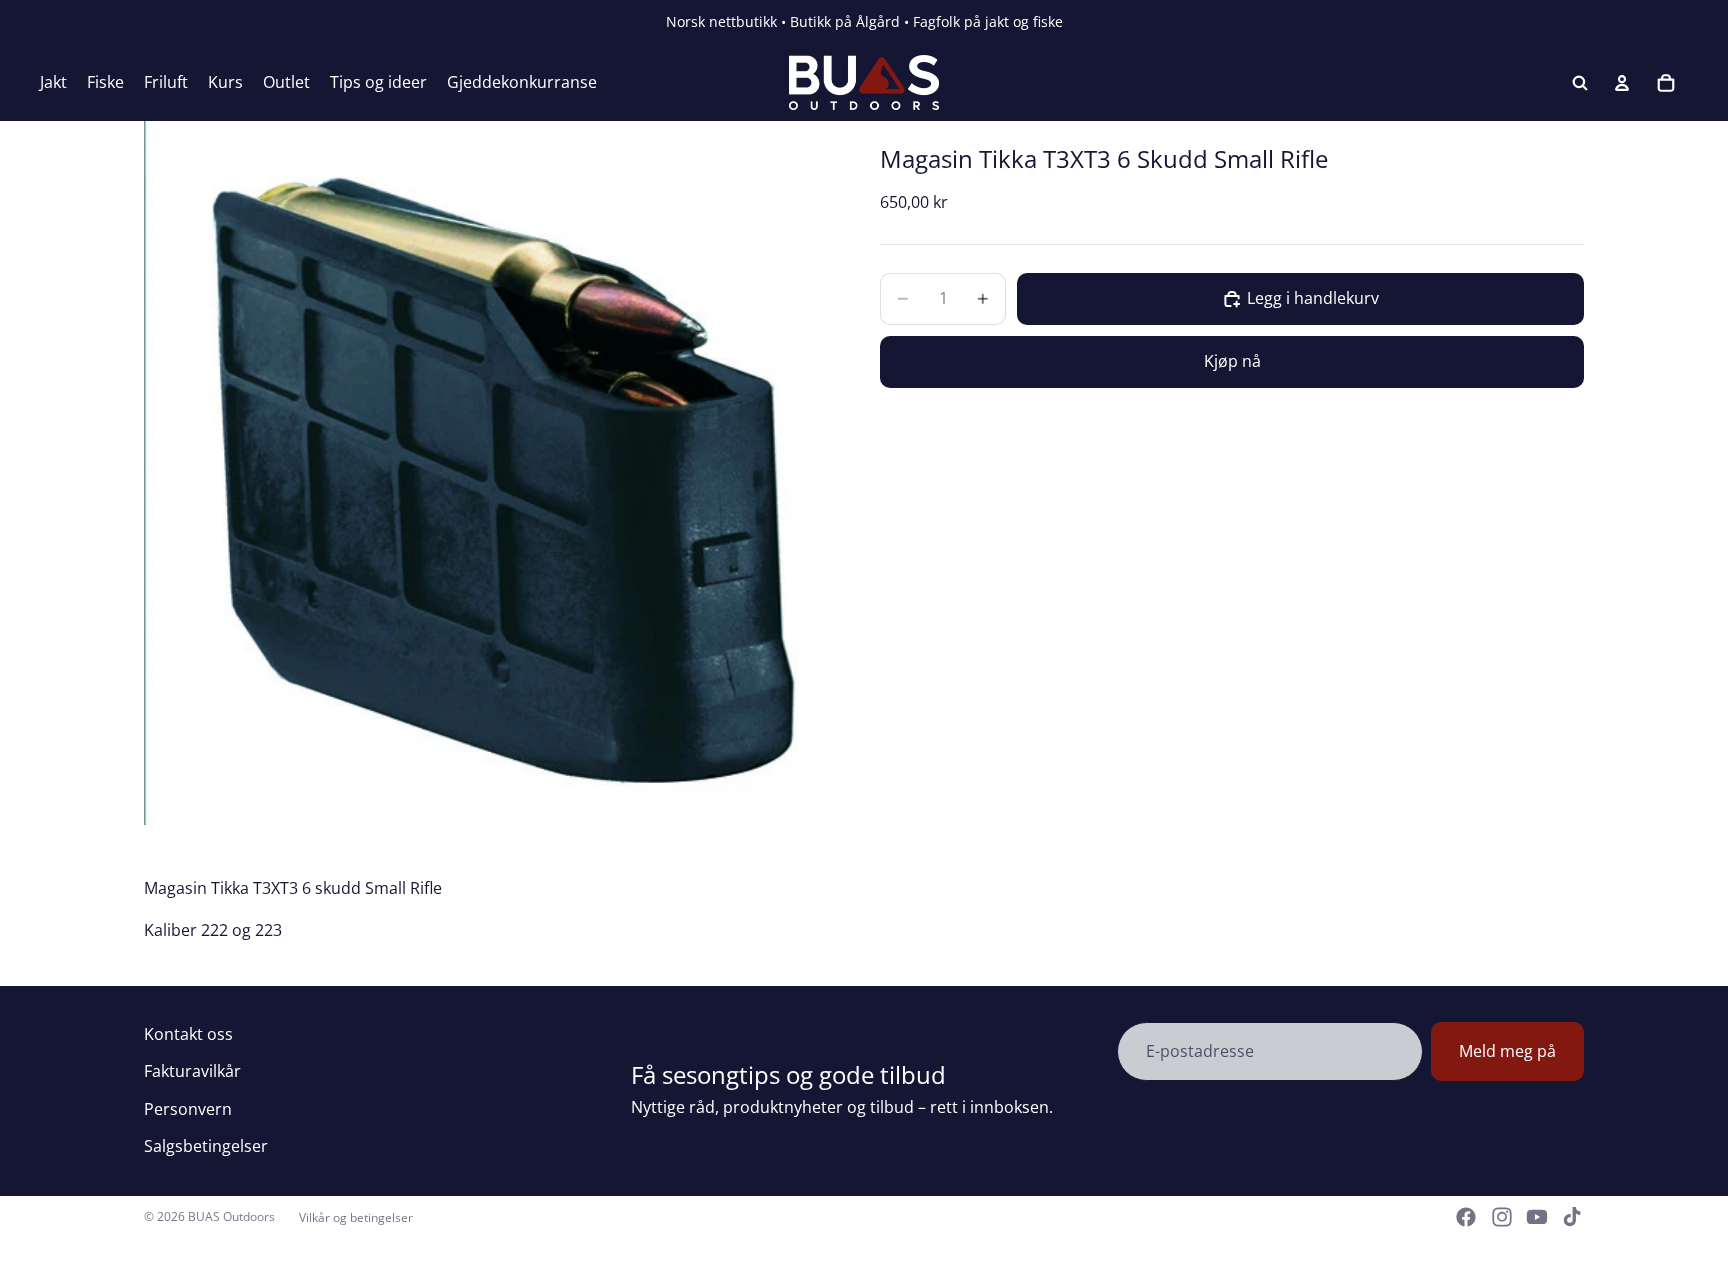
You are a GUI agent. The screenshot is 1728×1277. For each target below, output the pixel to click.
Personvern (188, 1109)
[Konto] (1622, 83)
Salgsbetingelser (206, 1146)
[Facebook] (1466, 1217)
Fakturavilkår (192, 1071)
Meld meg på (1507, 1051)
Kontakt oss (188, 1034)
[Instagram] (1502, 1217)
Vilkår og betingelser (356, 1217)
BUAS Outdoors (231, 1216)
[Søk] (1580, 83)
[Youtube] (1537, 1217)
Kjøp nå (1232, 361)
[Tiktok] (1572, 1217)
